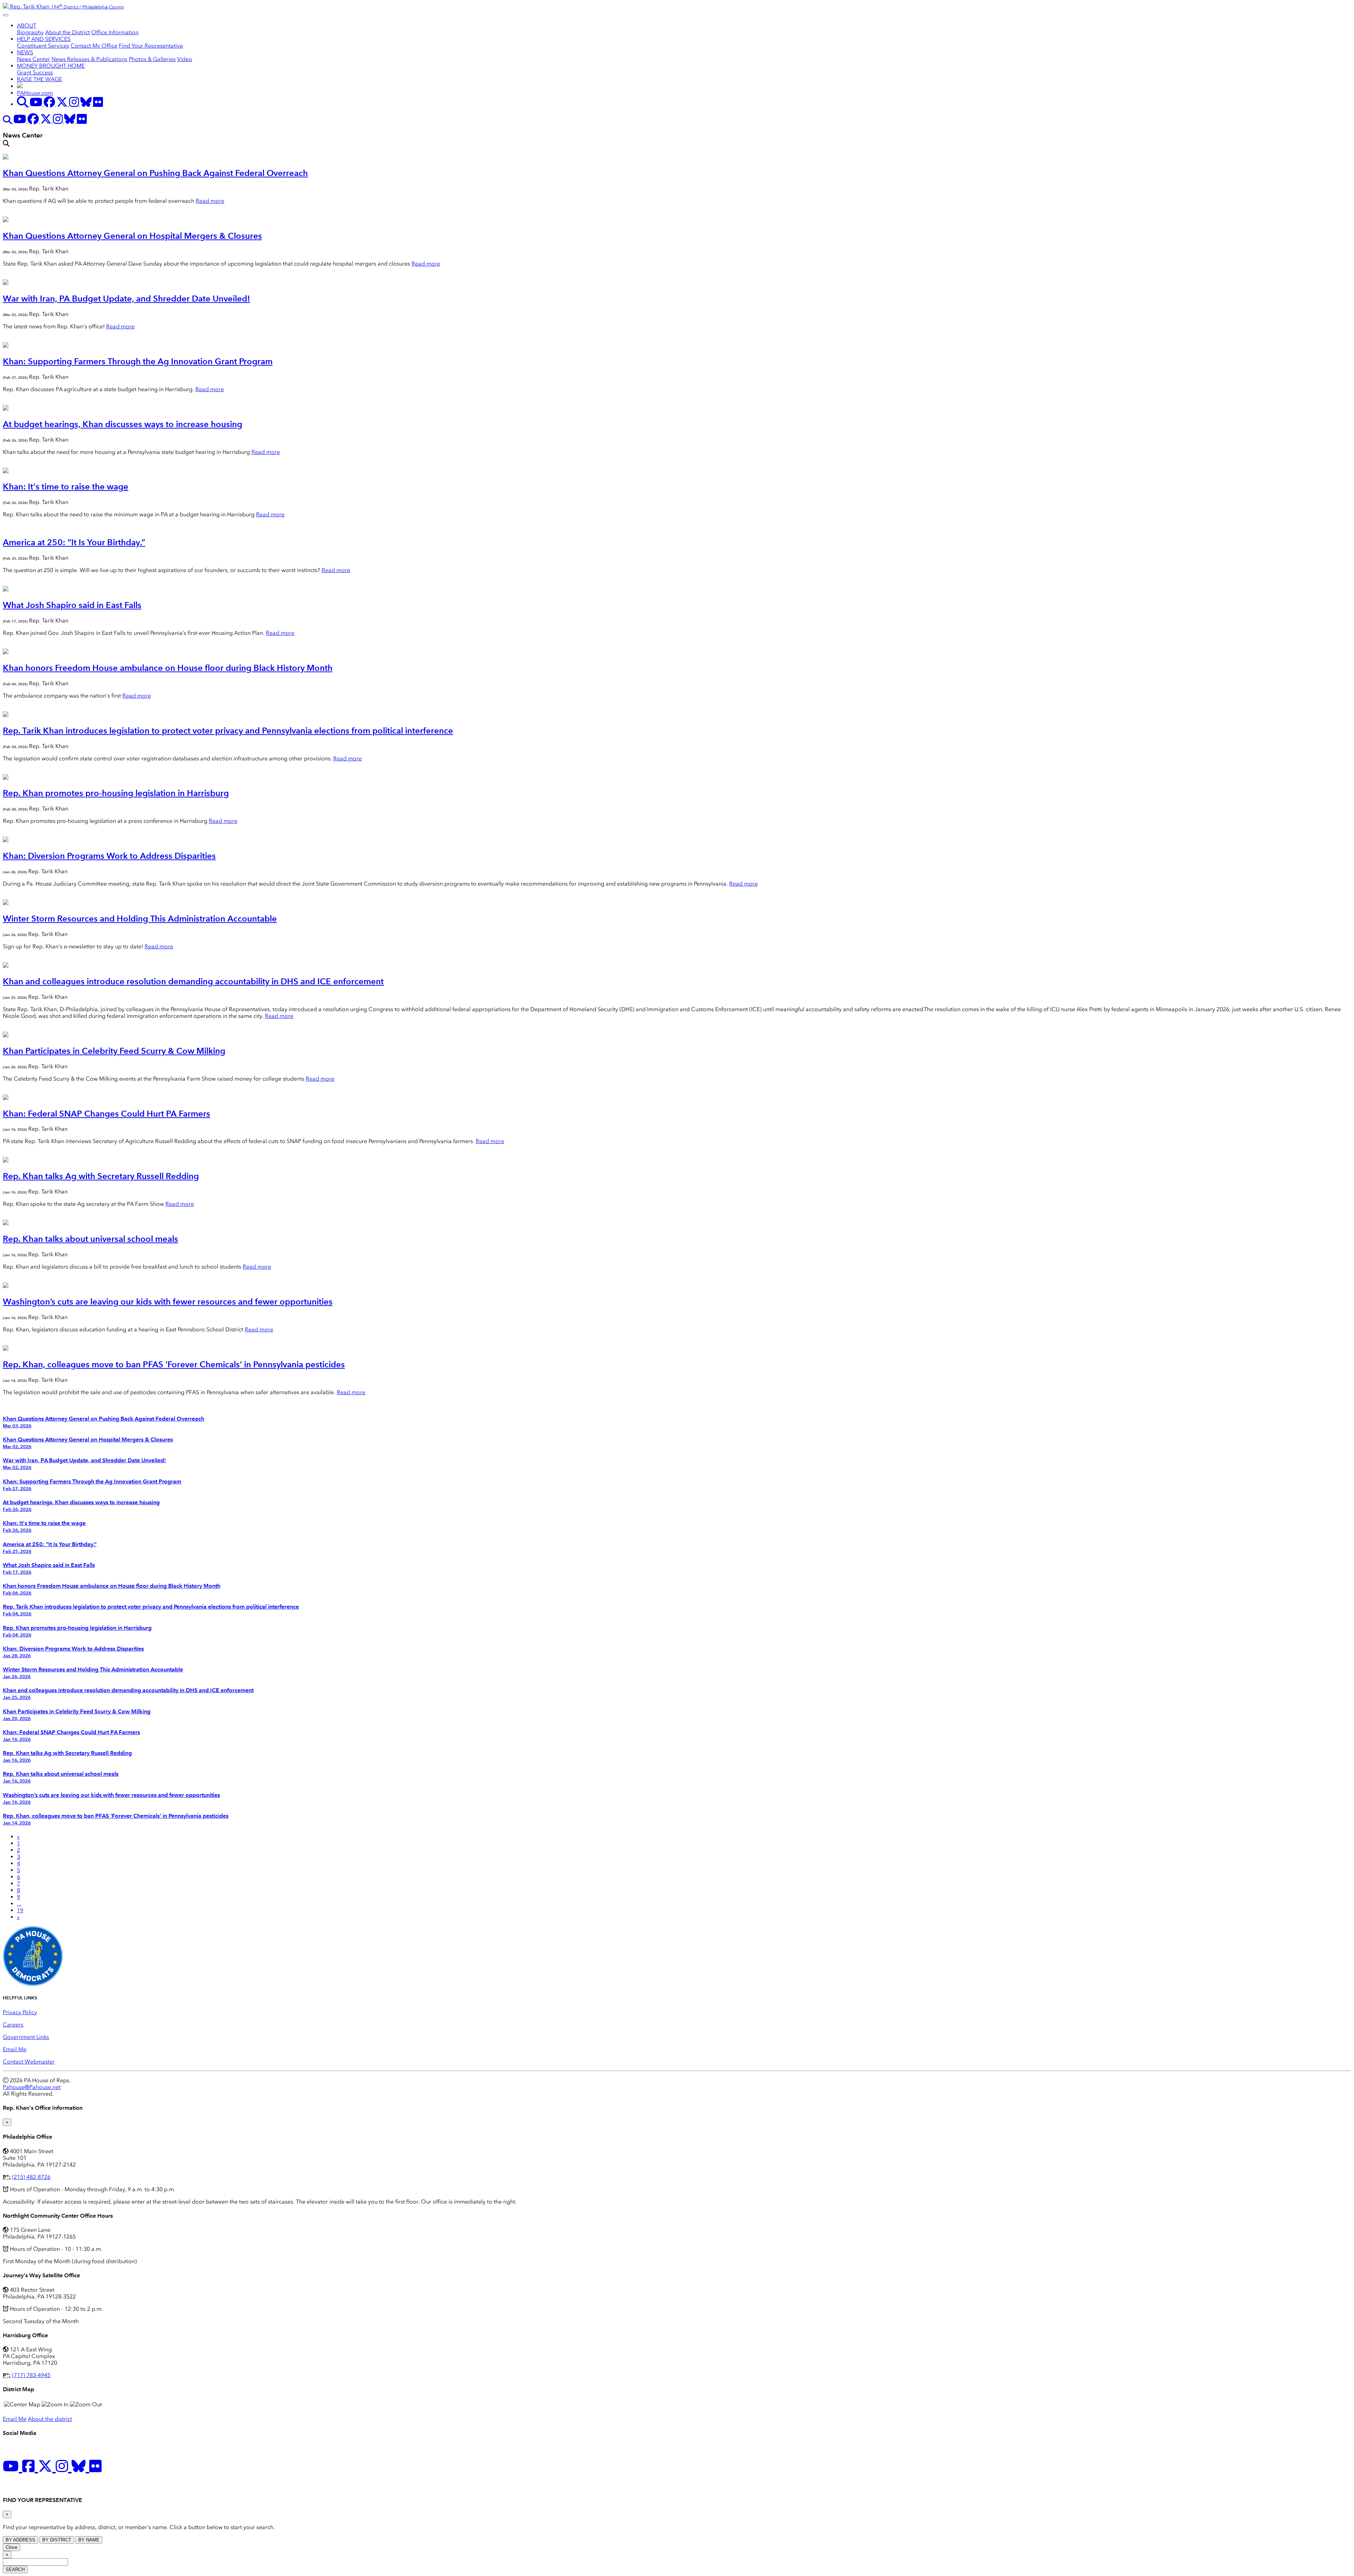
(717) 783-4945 (31, 2375)
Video (185, 59)
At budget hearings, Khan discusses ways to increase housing (123, 424)
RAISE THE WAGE (39, 79)
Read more (210, 201)
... (19, 1904)
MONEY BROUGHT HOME (51, 66)
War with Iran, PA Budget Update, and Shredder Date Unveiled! (126, 299)
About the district (50, 2419)
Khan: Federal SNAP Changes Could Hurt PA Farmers (106, 1114)
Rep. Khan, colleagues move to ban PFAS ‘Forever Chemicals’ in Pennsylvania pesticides (174, 1364)
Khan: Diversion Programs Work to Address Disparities (109, 856)
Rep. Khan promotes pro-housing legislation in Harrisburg (116, 793)
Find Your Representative (151, 46)
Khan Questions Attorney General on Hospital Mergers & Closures (132, 236)
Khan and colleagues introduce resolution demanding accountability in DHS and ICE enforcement (193, 981)
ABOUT (27, 26)
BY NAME (89, 2540)
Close (11, 2547)
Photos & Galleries (152, 59)
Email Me (15, 2049)
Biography (30, 32)
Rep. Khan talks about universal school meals (90, 1239)
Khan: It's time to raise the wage (66, 487)
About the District (68, 32)
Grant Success (35, 72)
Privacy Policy (20, 2012)
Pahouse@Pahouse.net (32, 2087)
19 (20, 1910)
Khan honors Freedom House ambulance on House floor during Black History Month (168, 668)
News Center (33, 59)
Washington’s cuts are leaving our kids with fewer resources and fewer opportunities (168, 1302)
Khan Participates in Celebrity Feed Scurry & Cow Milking (114, 1051)
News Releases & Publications (89, 59)
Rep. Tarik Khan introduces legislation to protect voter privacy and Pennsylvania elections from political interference (228, 731)
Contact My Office (94, 46)
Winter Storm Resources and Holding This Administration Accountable (140, 919)
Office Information (115, 32)
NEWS (25, 52)
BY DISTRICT (57, 2540)
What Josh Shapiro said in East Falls (72, 605)
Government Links (26, 2037)
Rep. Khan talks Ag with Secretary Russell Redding (101, 1176)
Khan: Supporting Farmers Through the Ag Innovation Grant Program (138, 361)
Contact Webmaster (29, 2062)
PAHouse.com (35, 93)
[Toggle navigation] (6, 15)
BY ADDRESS (20, 2540)
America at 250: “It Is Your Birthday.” (74, 542)
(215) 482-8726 (31, 2177)
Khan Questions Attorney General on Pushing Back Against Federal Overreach (155, 173)
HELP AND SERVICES (44, 39)
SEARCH (15, 2569)
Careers (13, 2025)
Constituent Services (43, 46)
